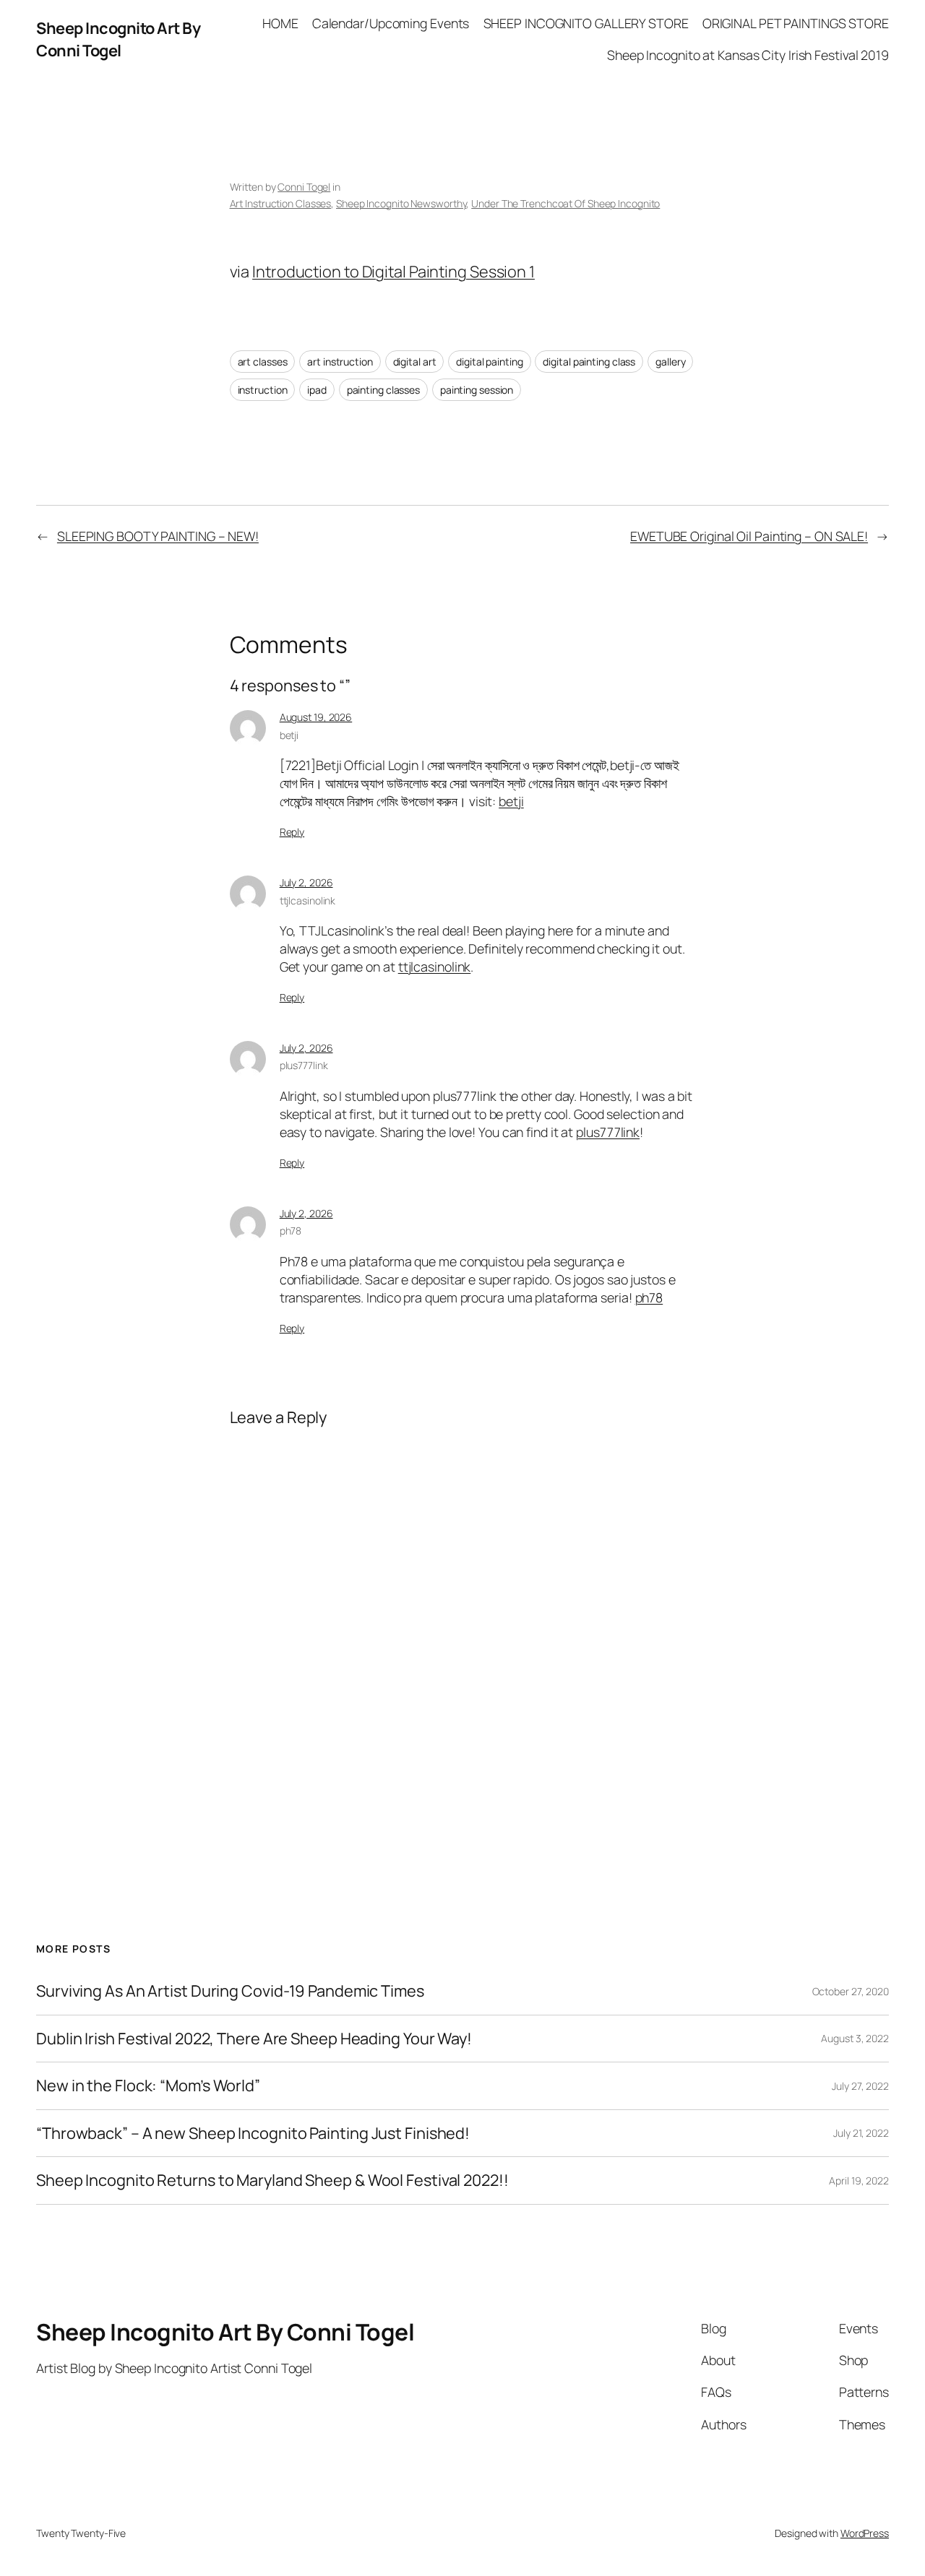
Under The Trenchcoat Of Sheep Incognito (565, 203)
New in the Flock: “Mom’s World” (148, 2086)
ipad (317, 390)
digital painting (489, 362)
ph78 (291, 1231)
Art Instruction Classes (281, 203)
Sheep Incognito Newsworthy (401, 203)
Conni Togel (304, 187)
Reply (292, 832)
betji (289, 735)
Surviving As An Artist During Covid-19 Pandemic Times (230, 1991)
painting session (477, 390)
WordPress (865, 2533)
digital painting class (589, 362)
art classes (263, 362)
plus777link (304, 1065)
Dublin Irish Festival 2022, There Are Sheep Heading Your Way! (254, 2039)
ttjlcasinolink (308, 900)
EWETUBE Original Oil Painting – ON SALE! (749, 536)
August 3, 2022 (855, 2038)
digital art (415, 362)
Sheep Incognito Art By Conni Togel (118, 39)
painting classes (383, 390)
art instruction (340, 362)
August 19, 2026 (316, 717)
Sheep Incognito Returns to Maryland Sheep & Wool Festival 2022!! (272, 2180)
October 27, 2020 (851, 1991)
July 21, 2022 (861, 2133)
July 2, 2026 (306, 882)
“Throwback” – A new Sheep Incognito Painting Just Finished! (253, 2133)
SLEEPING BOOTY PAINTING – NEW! (158, 536)
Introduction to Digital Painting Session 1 (393, 272)
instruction (263, 390)
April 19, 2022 (859, 2180)
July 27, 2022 (860, 2086)
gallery (670, 362)
